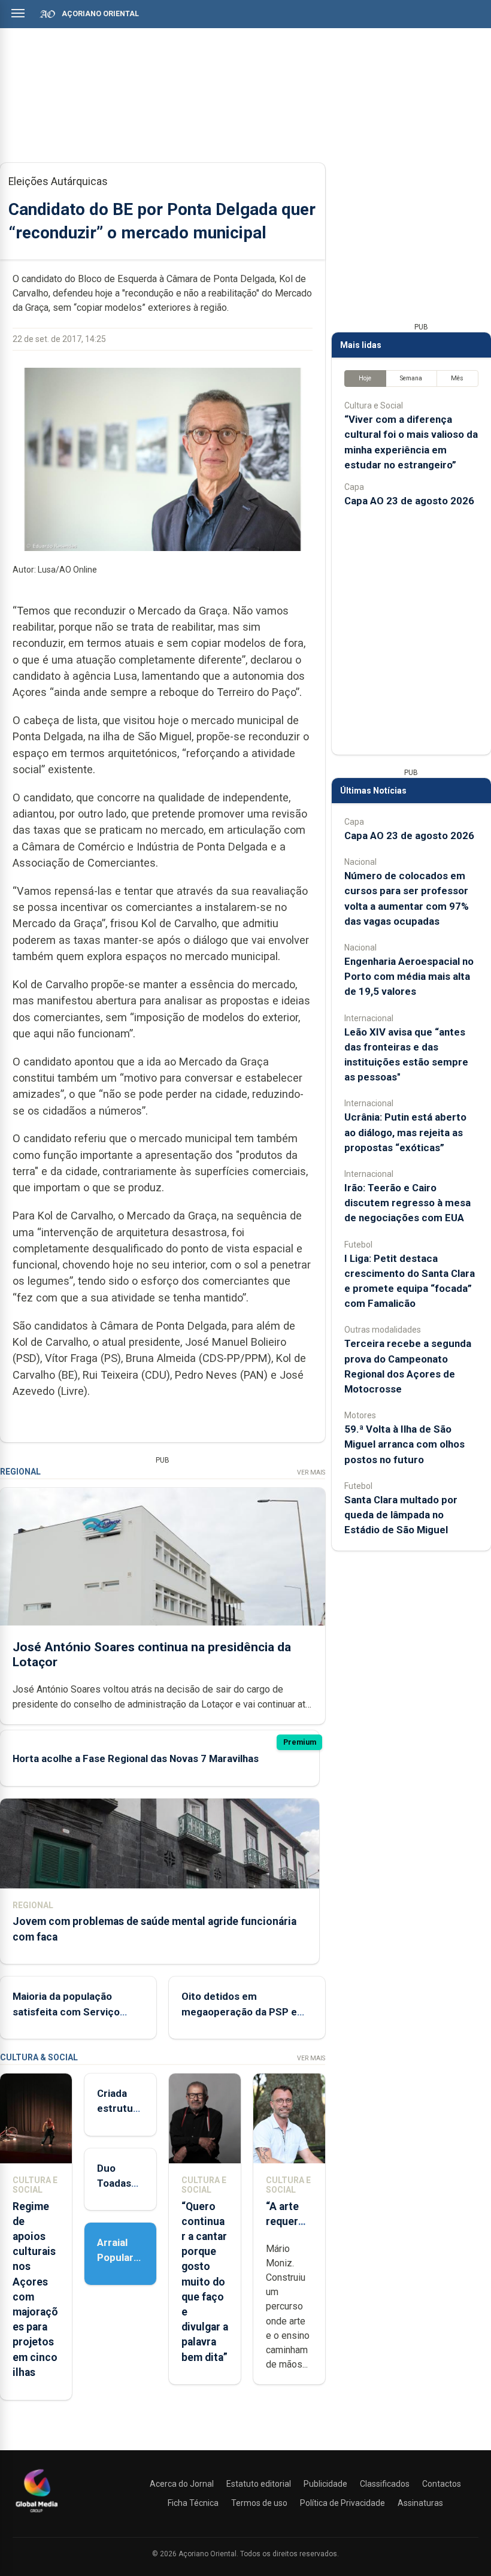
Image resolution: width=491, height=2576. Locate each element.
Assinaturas (420, 2503)
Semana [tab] (411, 378)
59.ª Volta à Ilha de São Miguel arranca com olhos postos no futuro (404, 1444)
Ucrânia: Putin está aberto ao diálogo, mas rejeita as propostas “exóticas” (405, 1132)
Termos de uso (259, 2503)
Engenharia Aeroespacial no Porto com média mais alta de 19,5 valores (409, 976)
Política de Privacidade (343, 2503)
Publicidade (325, 2484)
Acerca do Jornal (182, 2484)
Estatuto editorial (259, 2484)
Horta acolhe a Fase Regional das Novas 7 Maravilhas (136, 1758)
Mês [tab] (457, 378)
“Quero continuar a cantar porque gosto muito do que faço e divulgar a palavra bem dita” (205, 2282)
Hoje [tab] (365, 378)
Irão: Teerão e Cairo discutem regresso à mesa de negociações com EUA (407, 1203)
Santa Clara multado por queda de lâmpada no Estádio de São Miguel (401, 1515)
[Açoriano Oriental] (37, 2514)
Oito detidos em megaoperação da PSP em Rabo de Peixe (244, 2011)
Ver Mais (311, 1472)
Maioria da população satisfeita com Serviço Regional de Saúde (66, 2011)
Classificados (385, 2484)
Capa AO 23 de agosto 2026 (409, 501)
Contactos (442, 2484)
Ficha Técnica (193, 2503)
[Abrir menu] (18, 13)
